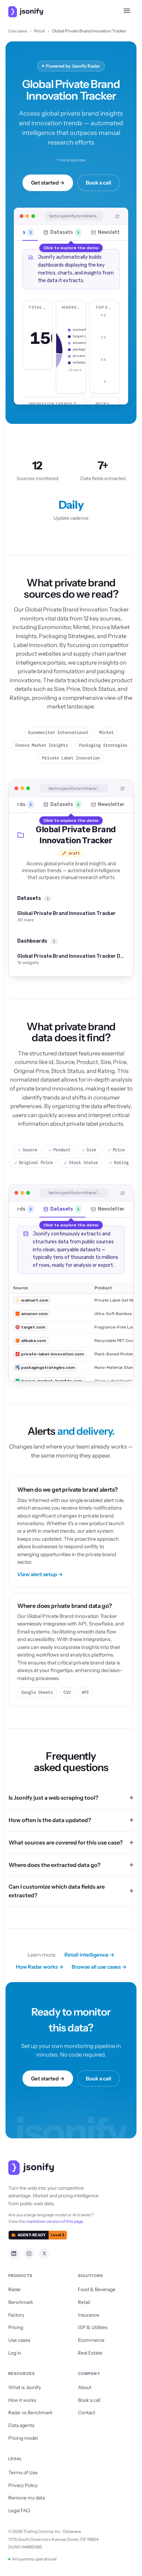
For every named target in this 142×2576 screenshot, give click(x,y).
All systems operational (34, 2559)
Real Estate (90, 2353)
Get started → (48, 183)
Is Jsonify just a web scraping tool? (53, 1798)
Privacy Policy (23, 2485)
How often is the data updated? (50, 1820)
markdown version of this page (54, 2221)
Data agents (21, 2425)
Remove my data (27, 2498)
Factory (16, 2315)
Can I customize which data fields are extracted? (57, 1891)
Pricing (16, 2327)
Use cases (18, 31)
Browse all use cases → (99, 1967)
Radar (14, 2289)
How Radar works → (40, 1967)
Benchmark (21, 2302)
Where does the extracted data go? (54, 1865)
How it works (22, 2400)
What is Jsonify (25, 2387)
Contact (87, 2413)
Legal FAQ (19, 2510)
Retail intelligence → (89, 1955)
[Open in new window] (118, 216)
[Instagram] (29, 2254)
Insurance (89, 2315)
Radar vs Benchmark (30, 2413)
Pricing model (23, 2438)
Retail (40, 31)
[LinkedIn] (14, 2254)
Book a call (99, 183)
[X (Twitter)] (44, 2254)
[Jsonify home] (26, 12)
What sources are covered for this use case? (66, 1842)
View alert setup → (40, 1574)
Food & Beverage (97, 2289)
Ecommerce (91, 2340)
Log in (15, 2353)
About (85, 2387)
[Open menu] (127, 12)
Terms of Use (23, 2473)
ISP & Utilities (93, 2327)
